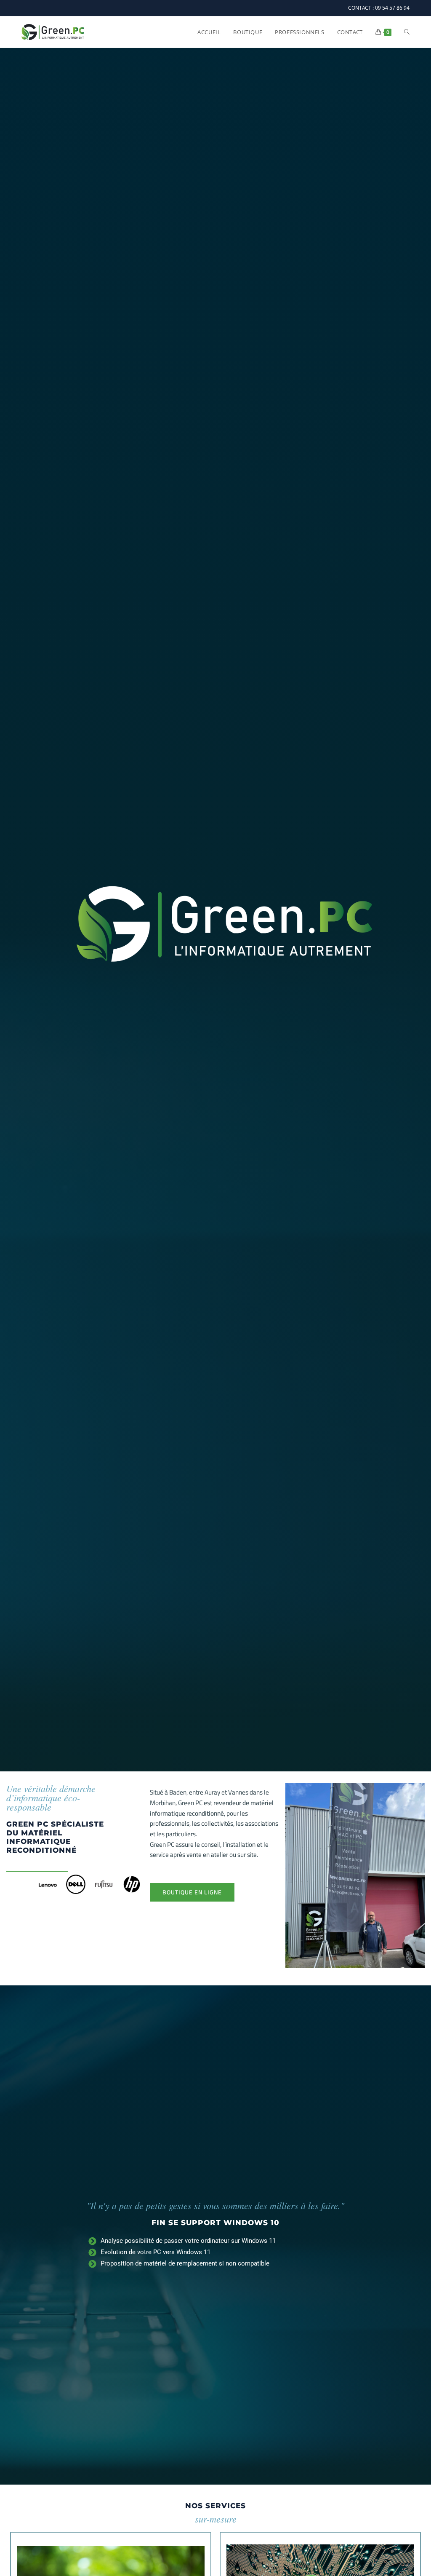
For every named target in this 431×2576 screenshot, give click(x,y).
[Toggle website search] (407, 32)
